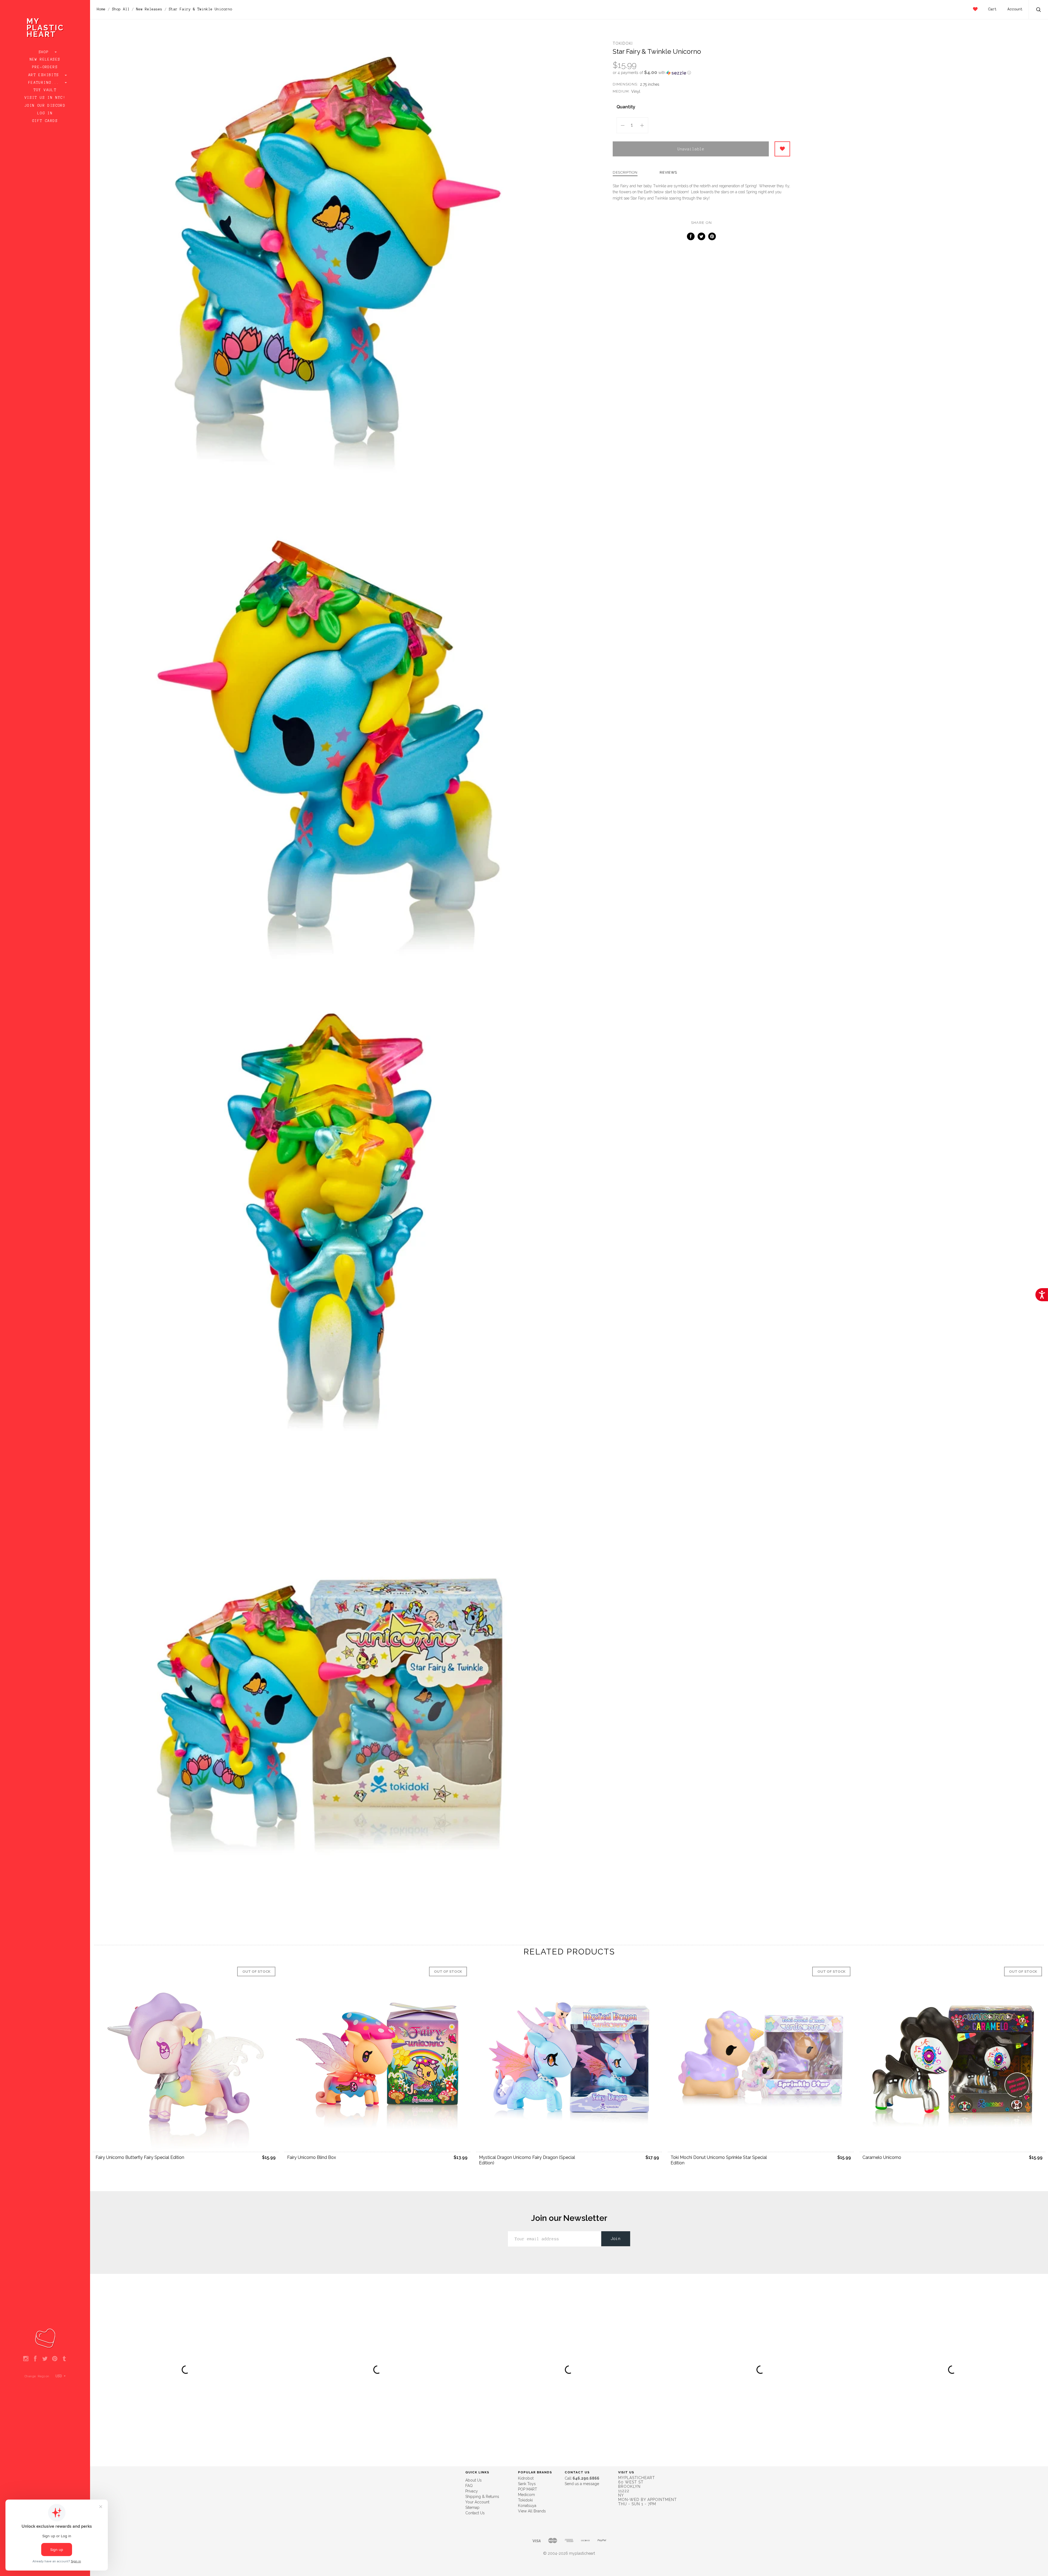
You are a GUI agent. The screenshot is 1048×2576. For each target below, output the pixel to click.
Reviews (668, 173)
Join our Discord (45, 106)
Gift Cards (45, 121)
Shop (45, 52)
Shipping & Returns (482, 2497)
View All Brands (532, 2511)
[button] (701, 73)
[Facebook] (35, 2359)
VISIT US (626, 2472)
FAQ (469, 2486)
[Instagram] (26, 2359)
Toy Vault (45, 90)
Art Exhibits (45, 75)
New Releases (45, 60)
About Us (474, 2480)
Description (625, 173)
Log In (45, 113)
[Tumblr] (64, 2359)
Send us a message (582, 2484)
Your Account (477, 2502)
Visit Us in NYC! (45, 98)
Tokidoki (623, 43)
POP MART (528, 2489)
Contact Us (475, 2513)
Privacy (472, 2491)
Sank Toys (527, 2484)
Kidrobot (526, 2478)
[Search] (1039, 10)
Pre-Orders (45, 67)
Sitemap (472, 2507)
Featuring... (45, 83)
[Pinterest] (55, 2359)
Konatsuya (527, 2506)
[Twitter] (45, 2359)
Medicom (526, 2495)
